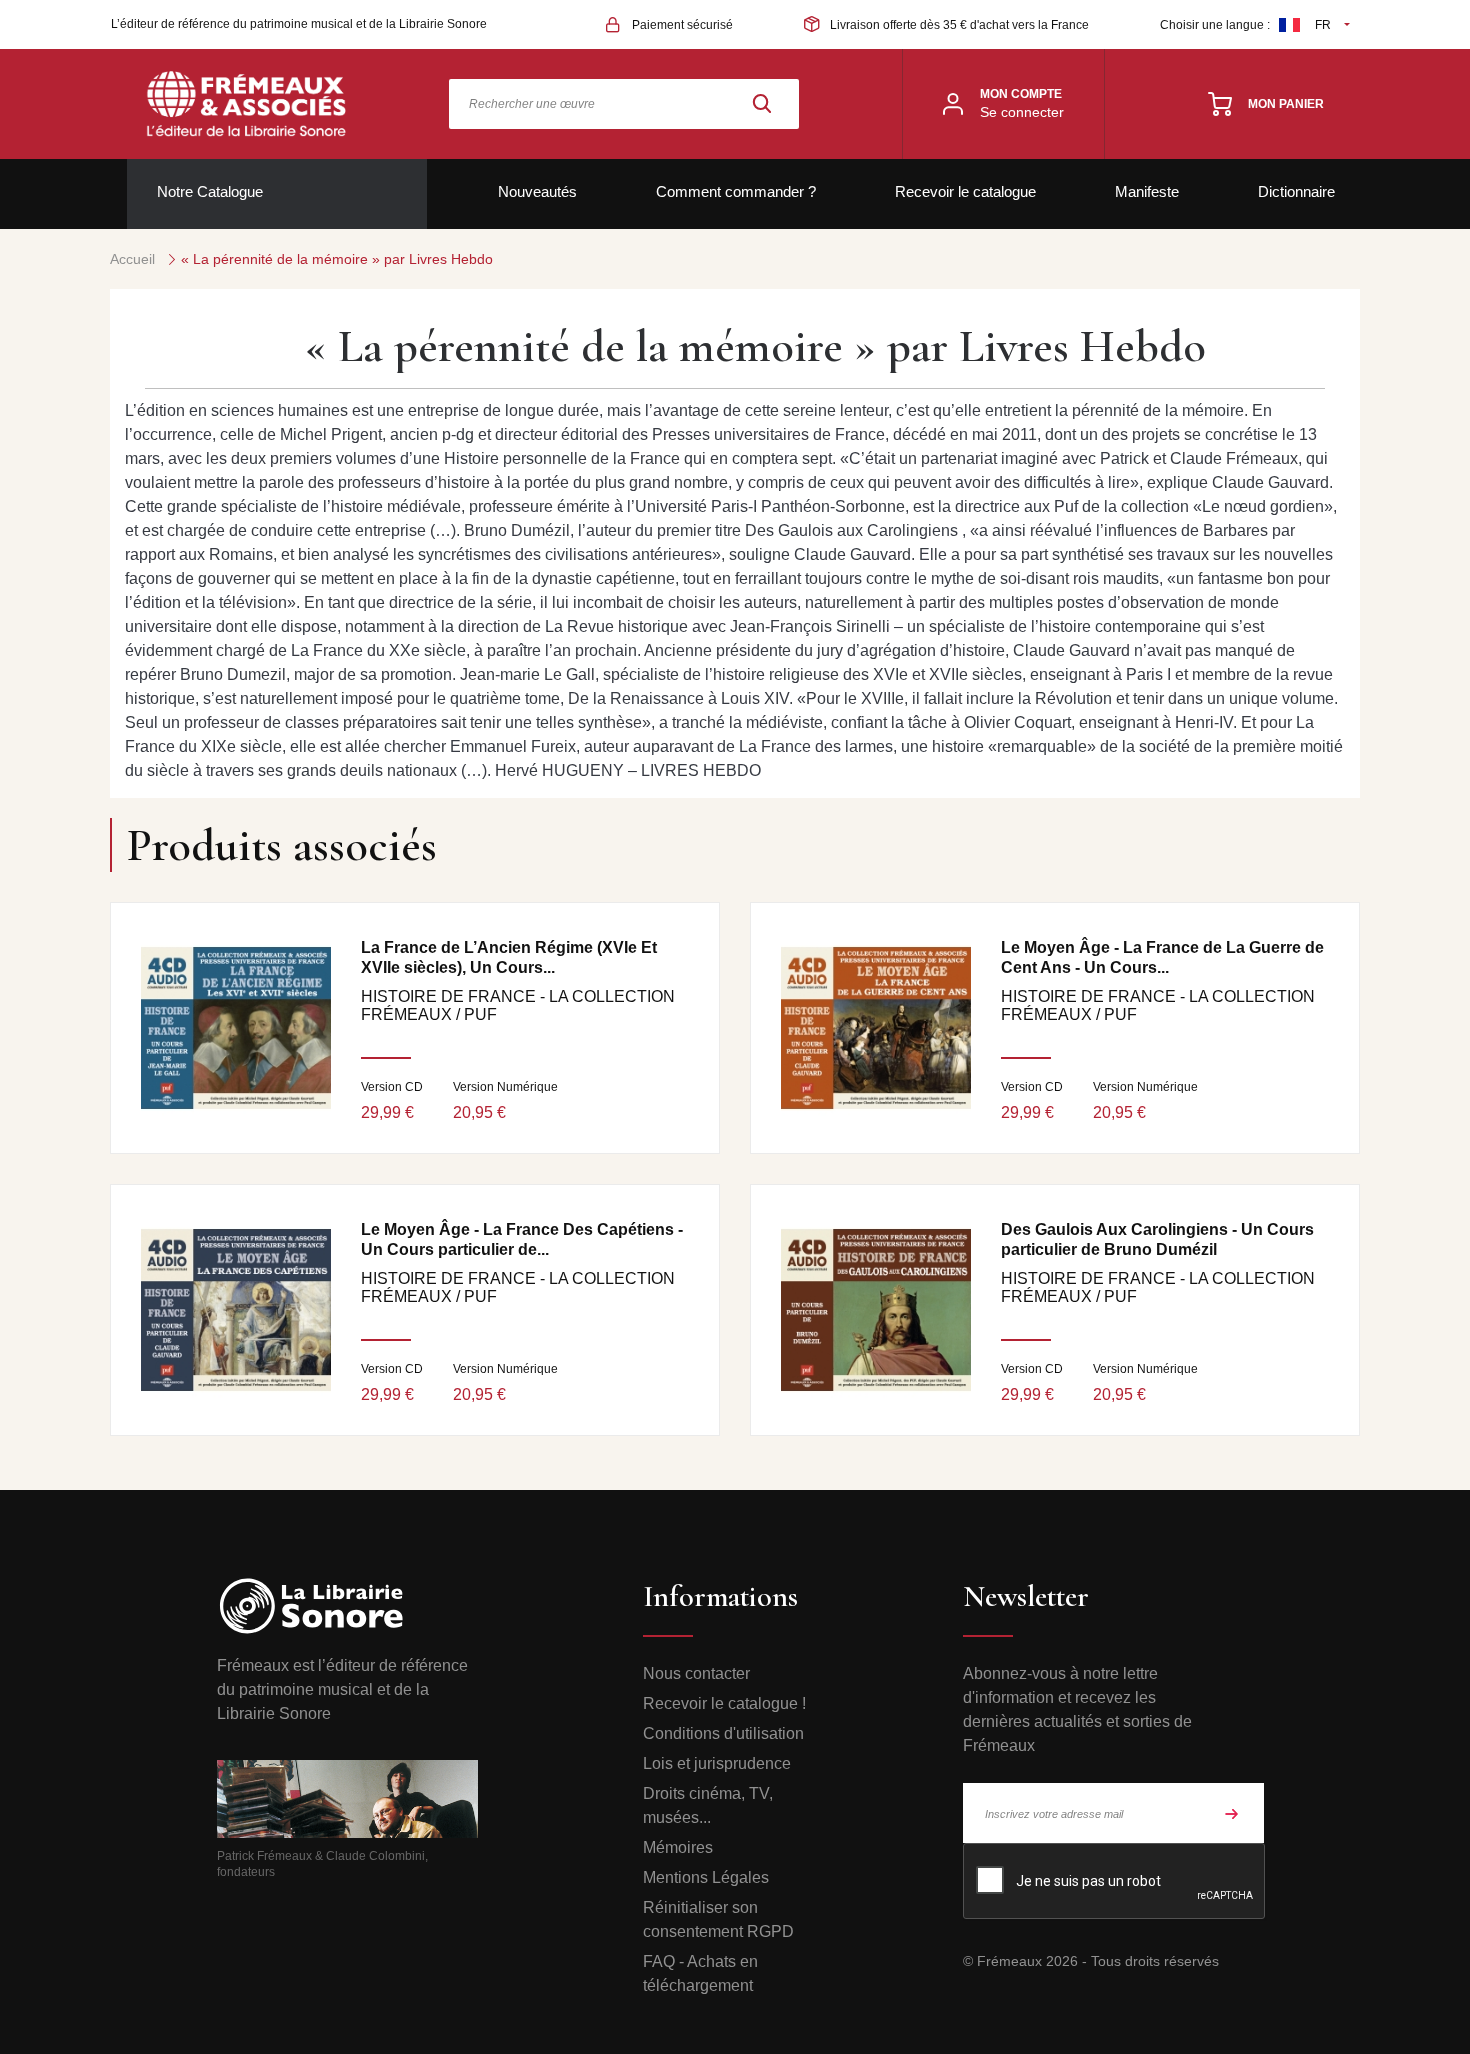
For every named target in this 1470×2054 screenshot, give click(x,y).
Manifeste (1147, 191)
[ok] (1232, 1813)
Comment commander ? (736, 191)
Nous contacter (696, 1673)
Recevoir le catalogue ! (724, 1703)
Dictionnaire (1296, 191)
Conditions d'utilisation (723, 1733)
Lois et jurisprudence (717, 1763)
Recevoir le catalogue (965, 191)
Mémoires (678, 1847)
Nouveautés (537, 191)
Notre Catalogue (210, 191)
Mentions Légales (706, 1877)
